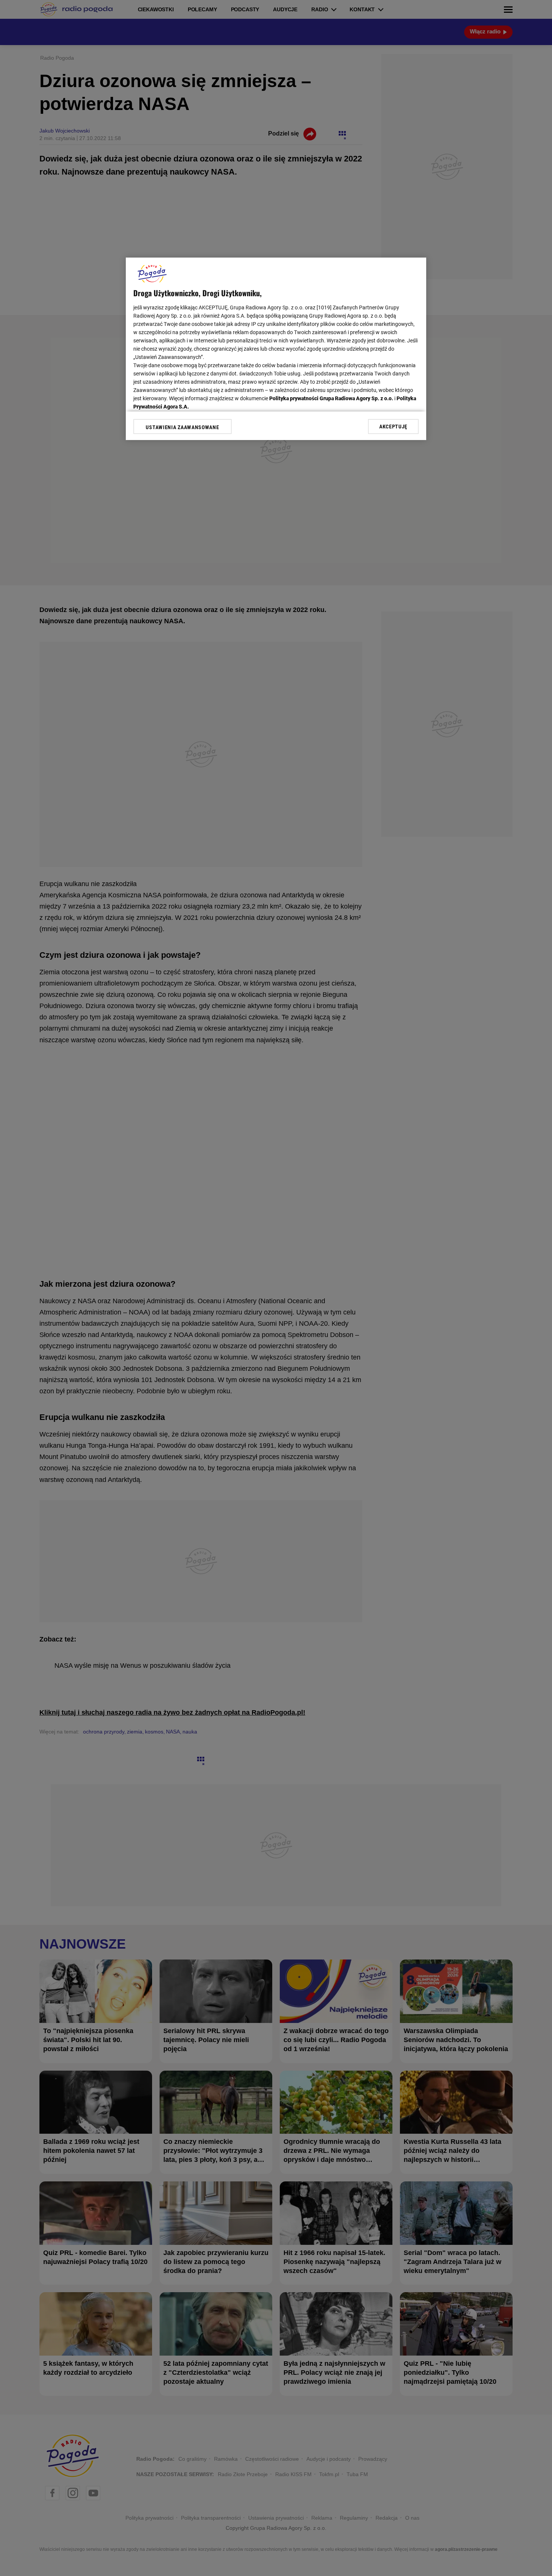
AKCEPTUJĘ (393, 427)
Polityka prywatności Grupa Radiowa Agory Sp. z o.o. (331, 398)
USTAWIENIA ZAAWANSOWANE (182, 427)
